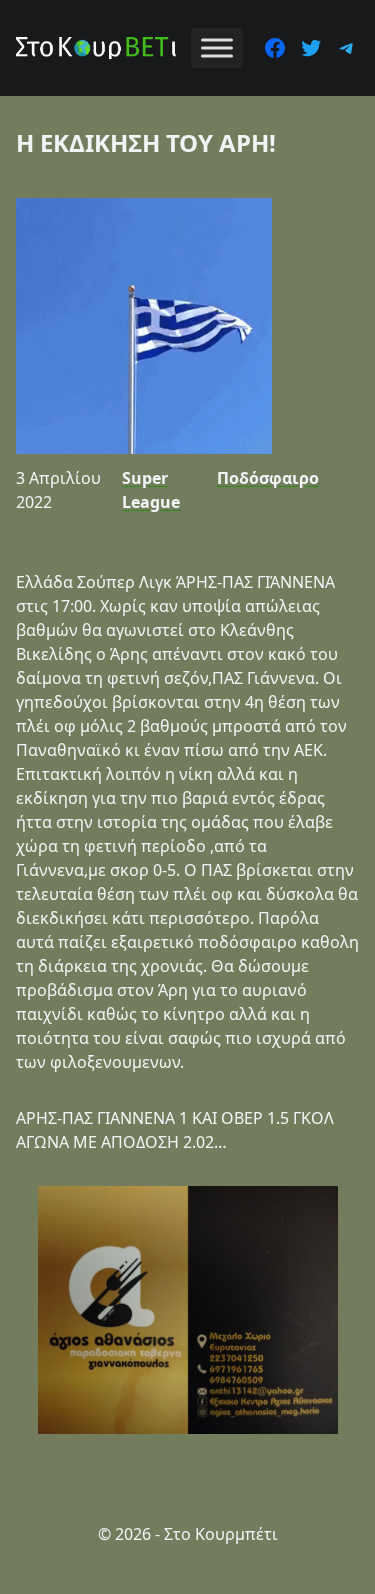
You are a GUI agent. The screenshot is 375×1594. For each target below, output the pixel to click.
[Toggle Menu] (217, 47)
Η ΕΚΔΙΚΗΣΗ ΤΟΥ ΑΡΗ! (146, 142)
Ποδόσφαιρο (268, 478)
